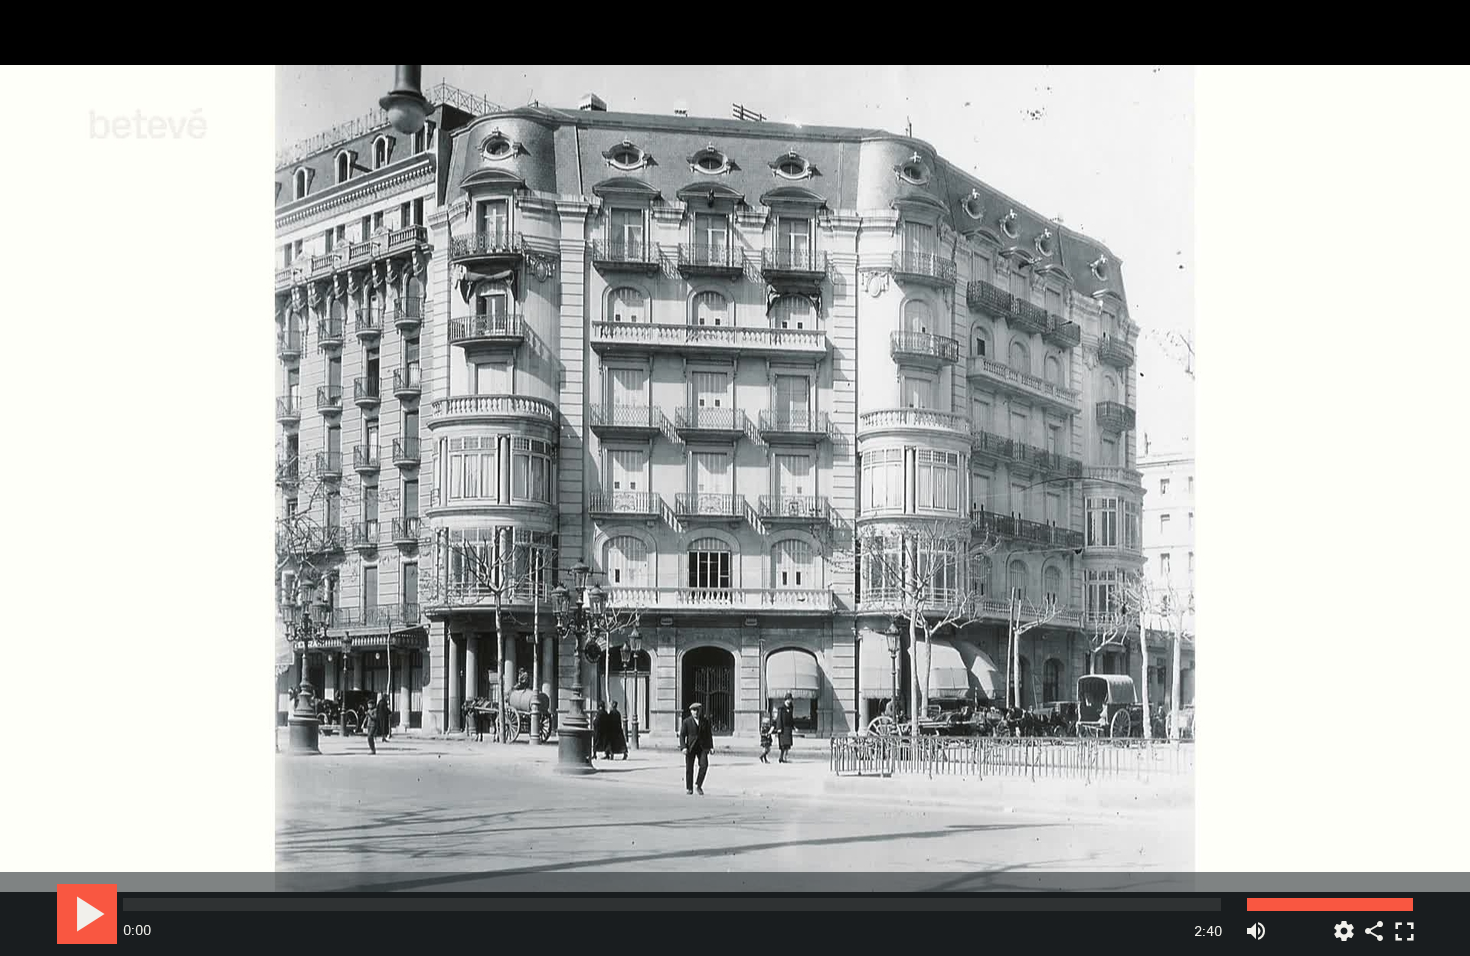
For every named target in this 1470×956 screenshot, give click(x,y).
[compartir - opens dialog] (1374, 923)
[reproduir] (87, 914)
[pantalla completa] (1404, 923)
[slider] (672, 904)
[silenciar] (1256, 923)
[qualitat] (1344, 923)
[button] (736, 479)
